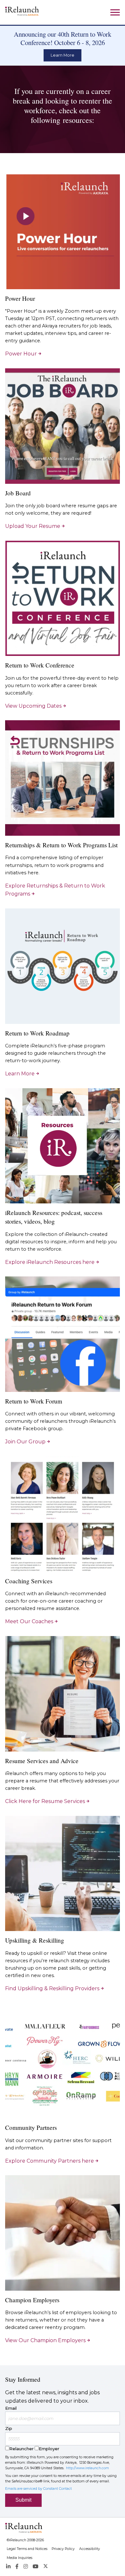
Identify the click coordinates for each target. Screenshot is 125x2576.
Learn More (63, 55)
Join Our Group (25, 1442)
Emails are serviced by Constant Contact (38, 2489)
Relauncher (21, 2449)
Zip (9, 2428)
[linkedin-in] (8, 2567)
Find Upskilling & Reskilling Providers (52, 1988)
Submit (23, 2500)
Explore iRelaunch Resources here (50, 1262)
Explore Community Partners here (50, 2161)
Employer (49, 2449)
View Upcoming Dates (33, 706)
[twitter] (46, 2567)
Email (11, 2408)
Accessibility (90, 2549)
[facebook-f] (17, 2567)
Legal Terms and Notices (27, 2549)
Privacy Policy (63, 2549)
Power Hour (21, 354)
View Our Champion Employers (45, 2340)
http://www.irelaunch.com (88, 2468)
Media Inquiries (20, 2558)
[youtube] (36, 2567)
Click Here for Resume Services (45, 1801)
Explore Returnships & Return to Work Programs (55, 890)
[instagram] (26, 2567)
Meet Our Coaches (29, 1621)
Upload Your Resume (33, 526)
